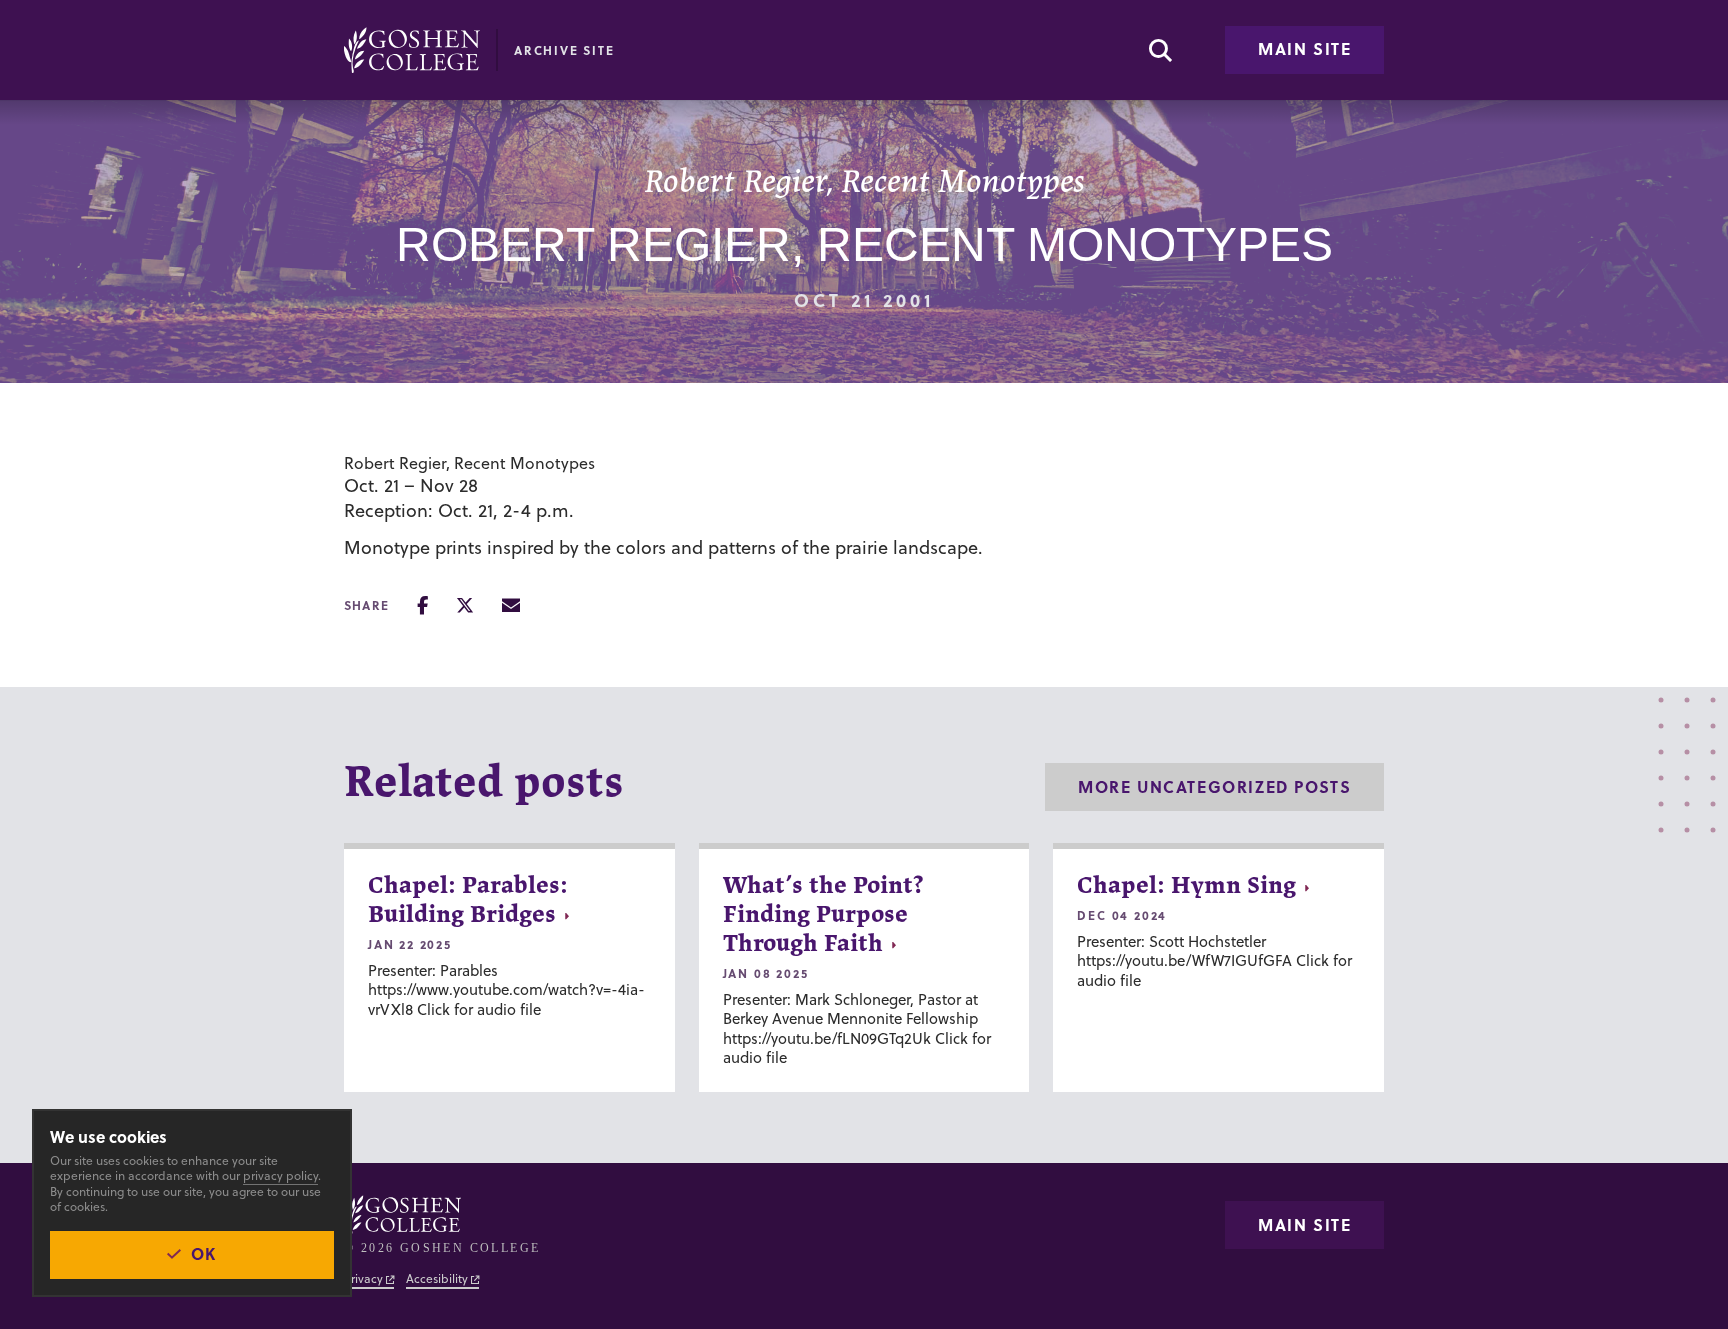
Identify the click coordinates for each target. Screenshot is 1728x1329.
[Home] (412, 50)
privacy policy (280, 1175)
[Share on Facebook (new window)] (422, 605)
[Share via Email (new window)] (511, 605)
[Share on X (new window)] (465, 605)
